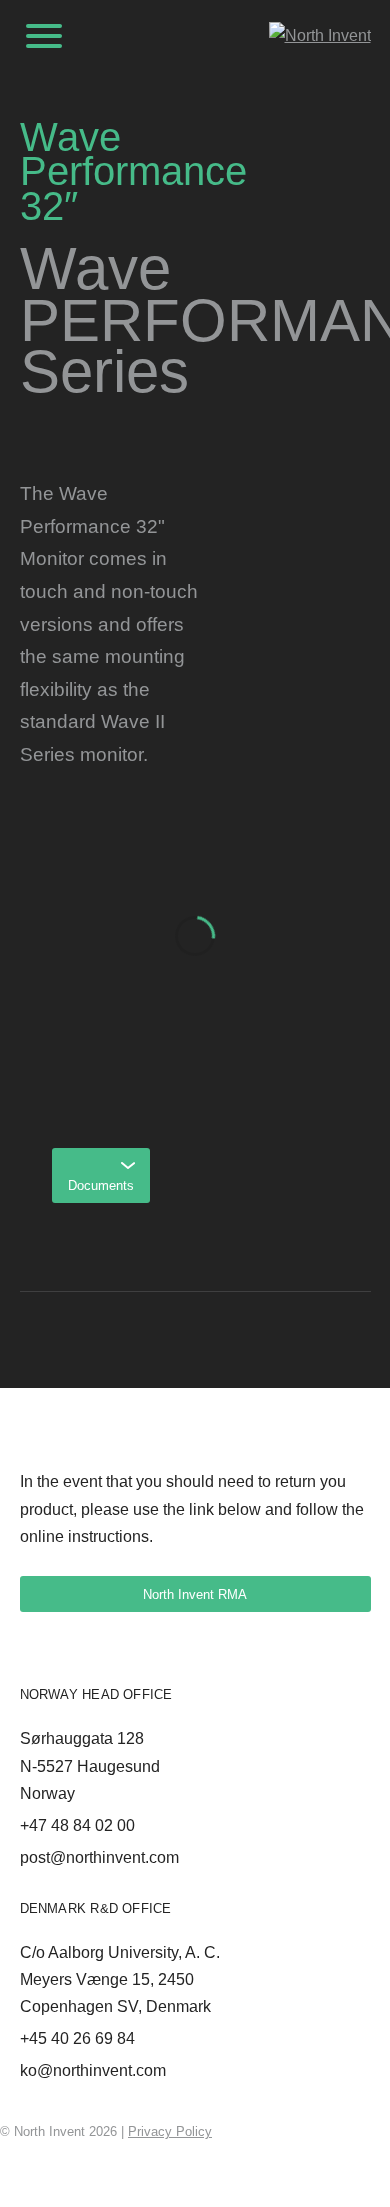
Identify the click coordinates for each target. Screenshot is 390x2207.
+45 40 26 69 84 (77, 2038)
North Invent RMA (195, 1594)
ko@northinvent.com (93, 2070)
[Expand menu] (44, 36)
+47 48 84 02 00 (77, 1825)
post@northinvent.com (99, 1857)
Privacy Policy (170, 2131)
